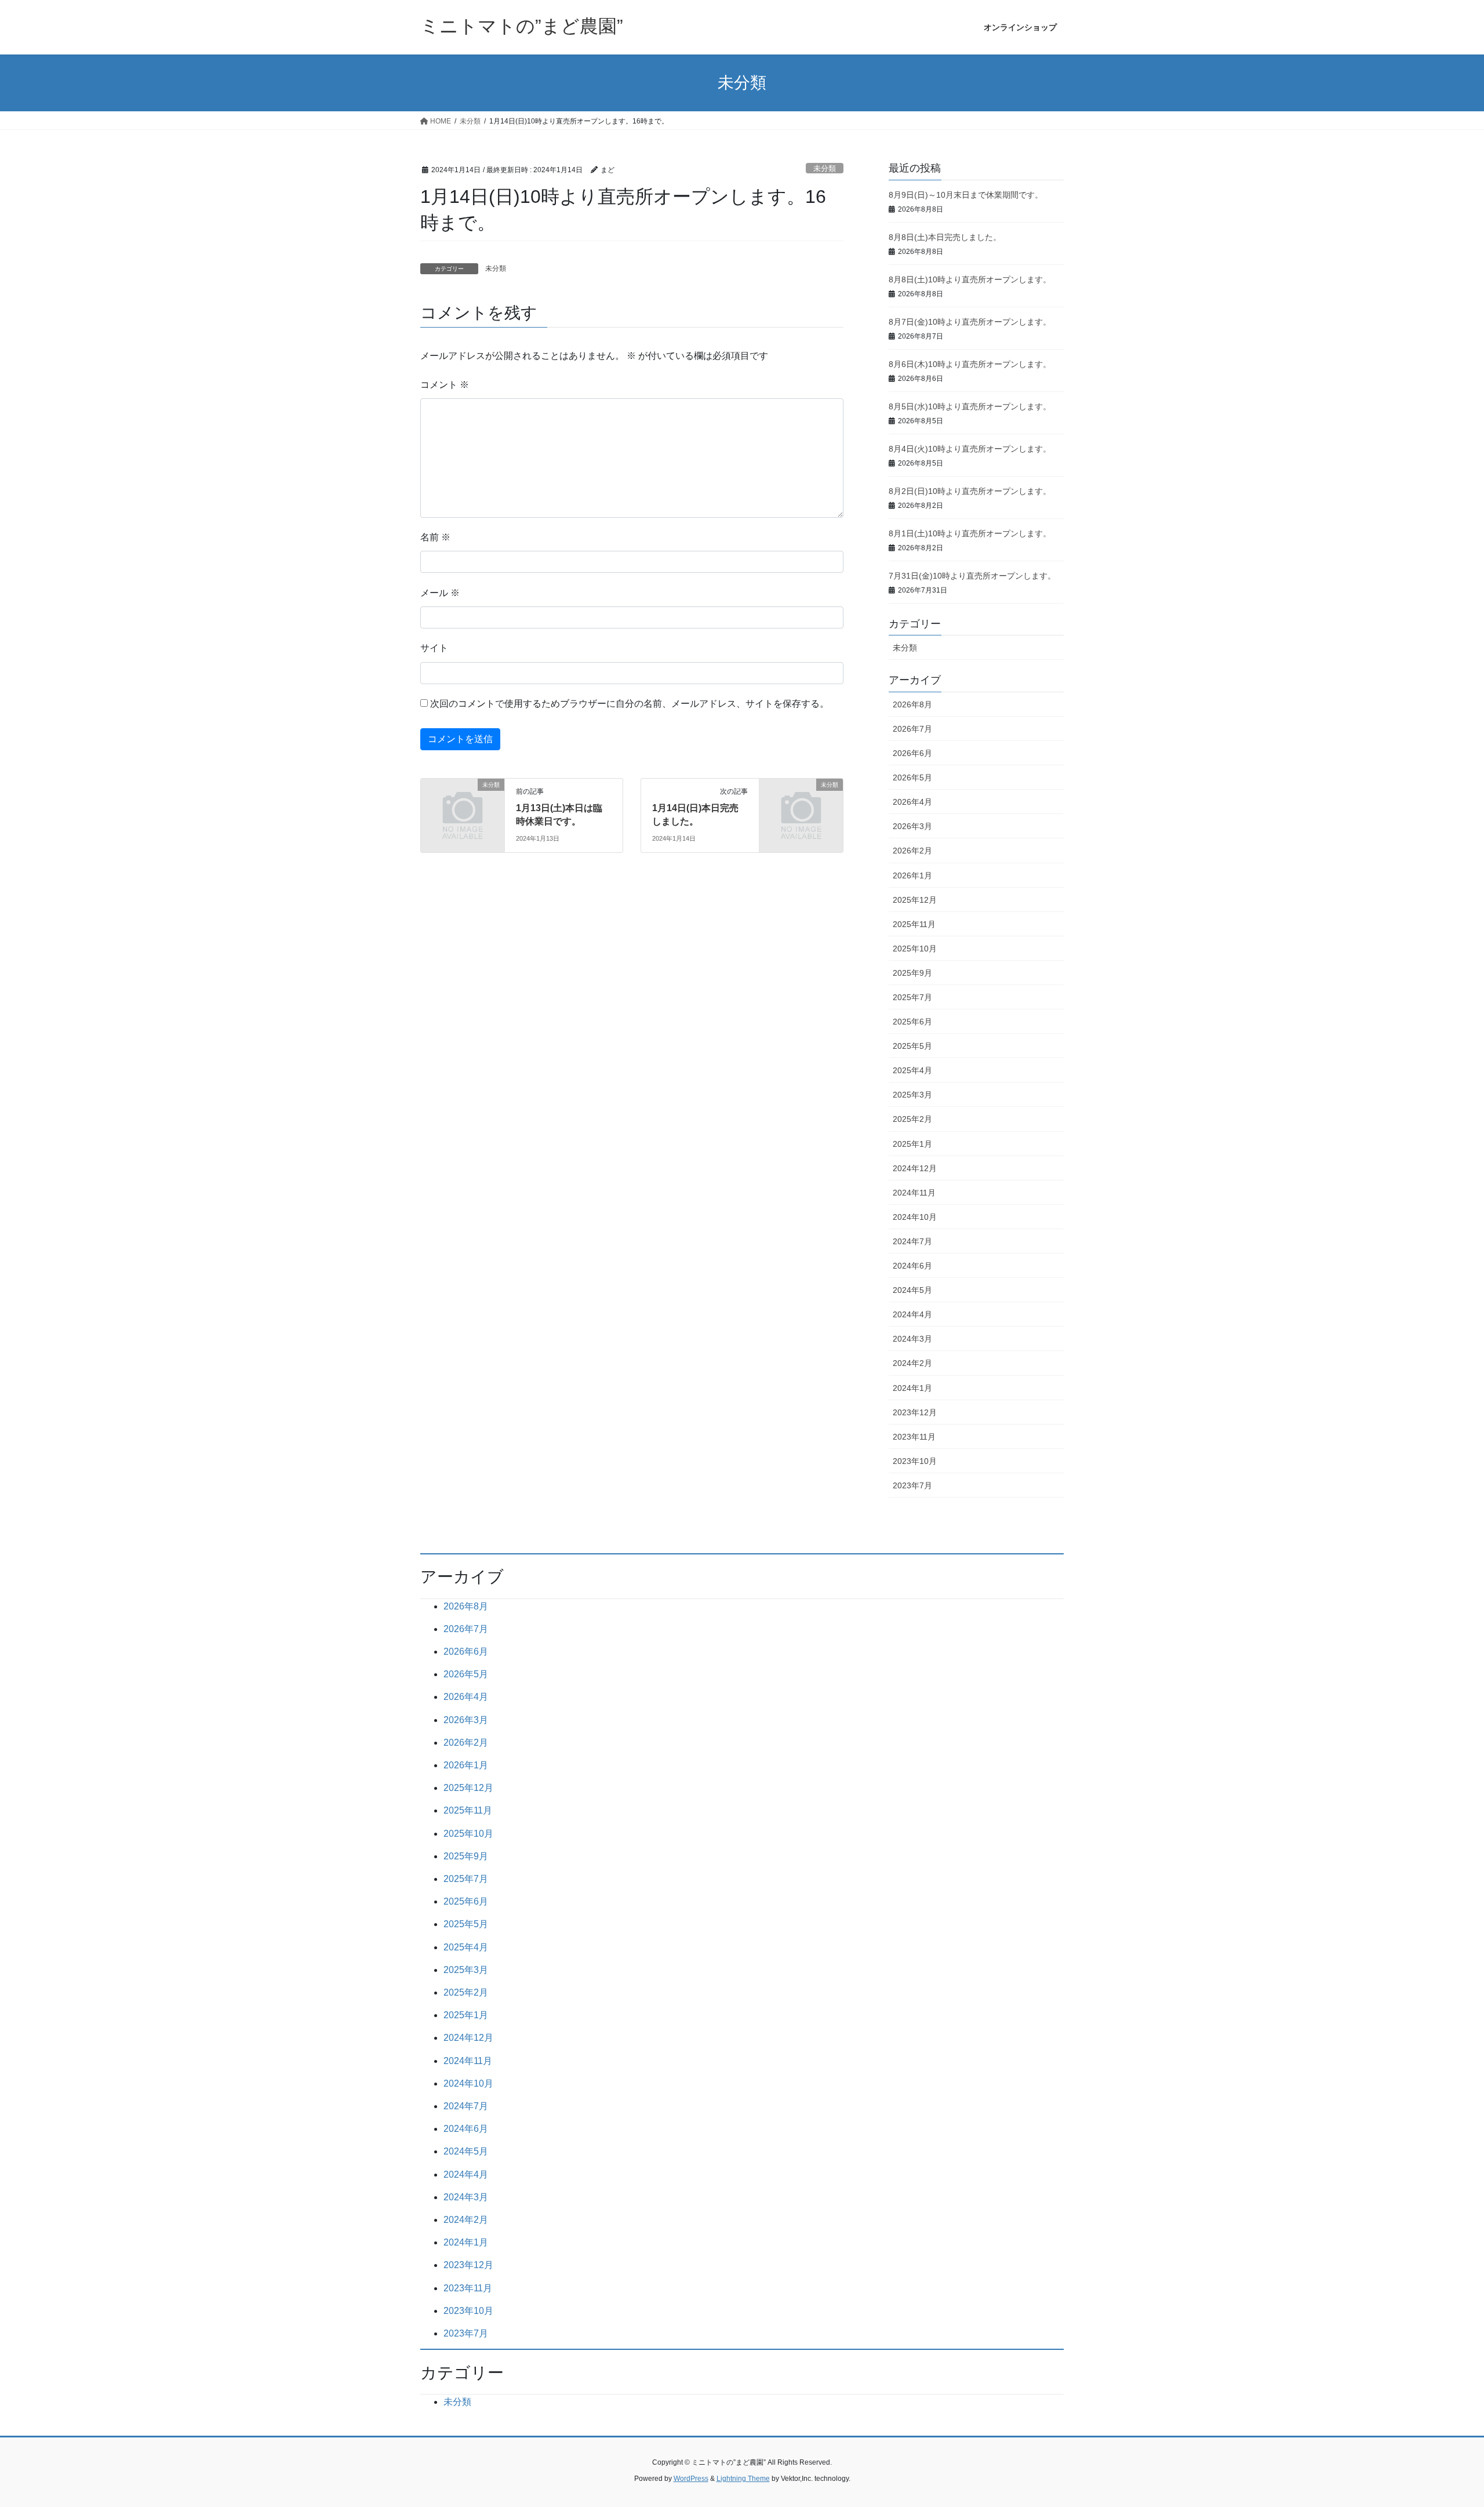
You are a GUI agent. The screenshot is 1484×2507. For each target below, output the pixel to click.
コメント (445, 385)
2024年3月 (912, 1339)
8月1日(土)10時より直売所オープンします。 (970, 533)
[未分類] (463, 804)
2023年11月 (914, 1437)
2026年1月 (912, 875)
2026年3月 (912, 826)
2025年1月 (912, 1144)
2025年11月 (914, 924)
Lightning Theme (743, 2479)
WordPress (691, 2479)
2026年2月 (912, 851)
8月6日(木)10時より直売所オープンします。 (970, 364)
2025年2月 (912, 1119)
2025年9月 (912, 973)
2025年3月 (912, 1095)
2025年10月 (915, 949)
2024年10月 (915, 1217)
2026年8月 (912, 704)
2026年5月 (912, 777)
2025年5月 (912, 1046)
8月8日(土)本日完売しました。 (945, 237)
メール (440, 593)
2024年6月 (912, 1266)
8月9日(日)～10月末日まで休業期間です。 (966, 195)
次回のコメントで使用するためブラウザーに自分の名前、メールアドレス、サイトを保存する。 (630, 704)
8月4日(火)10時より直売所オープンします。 (970, 449)
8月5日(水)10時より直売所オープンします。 (970, 406)
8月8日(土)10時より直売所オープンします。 (970, 279)
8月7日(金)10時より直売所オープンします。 (970, 322)
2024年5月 (912, 1290)
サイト (434, 648)
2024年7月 (912, 1241)
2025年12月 (915, 900)
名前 (435, 537)
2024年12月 (915, 1168)
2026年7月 (912, 729)
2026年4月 (912, 802)
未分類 (825, 168)
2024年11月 (914, 1193)
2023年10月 (915, 1461)
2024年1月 (912, 1388)
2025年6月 (912, 1022)
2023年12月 (915, 1412)
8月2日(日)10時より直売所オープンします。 (970, 491)
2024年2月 (912, 1363)
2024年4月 (912, 1314)
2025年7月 (912, 997)
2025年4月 (912, 1070)
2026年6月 (912, 753)
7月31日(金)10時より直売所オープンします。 (972, 576)
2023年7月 (912, 1485)
